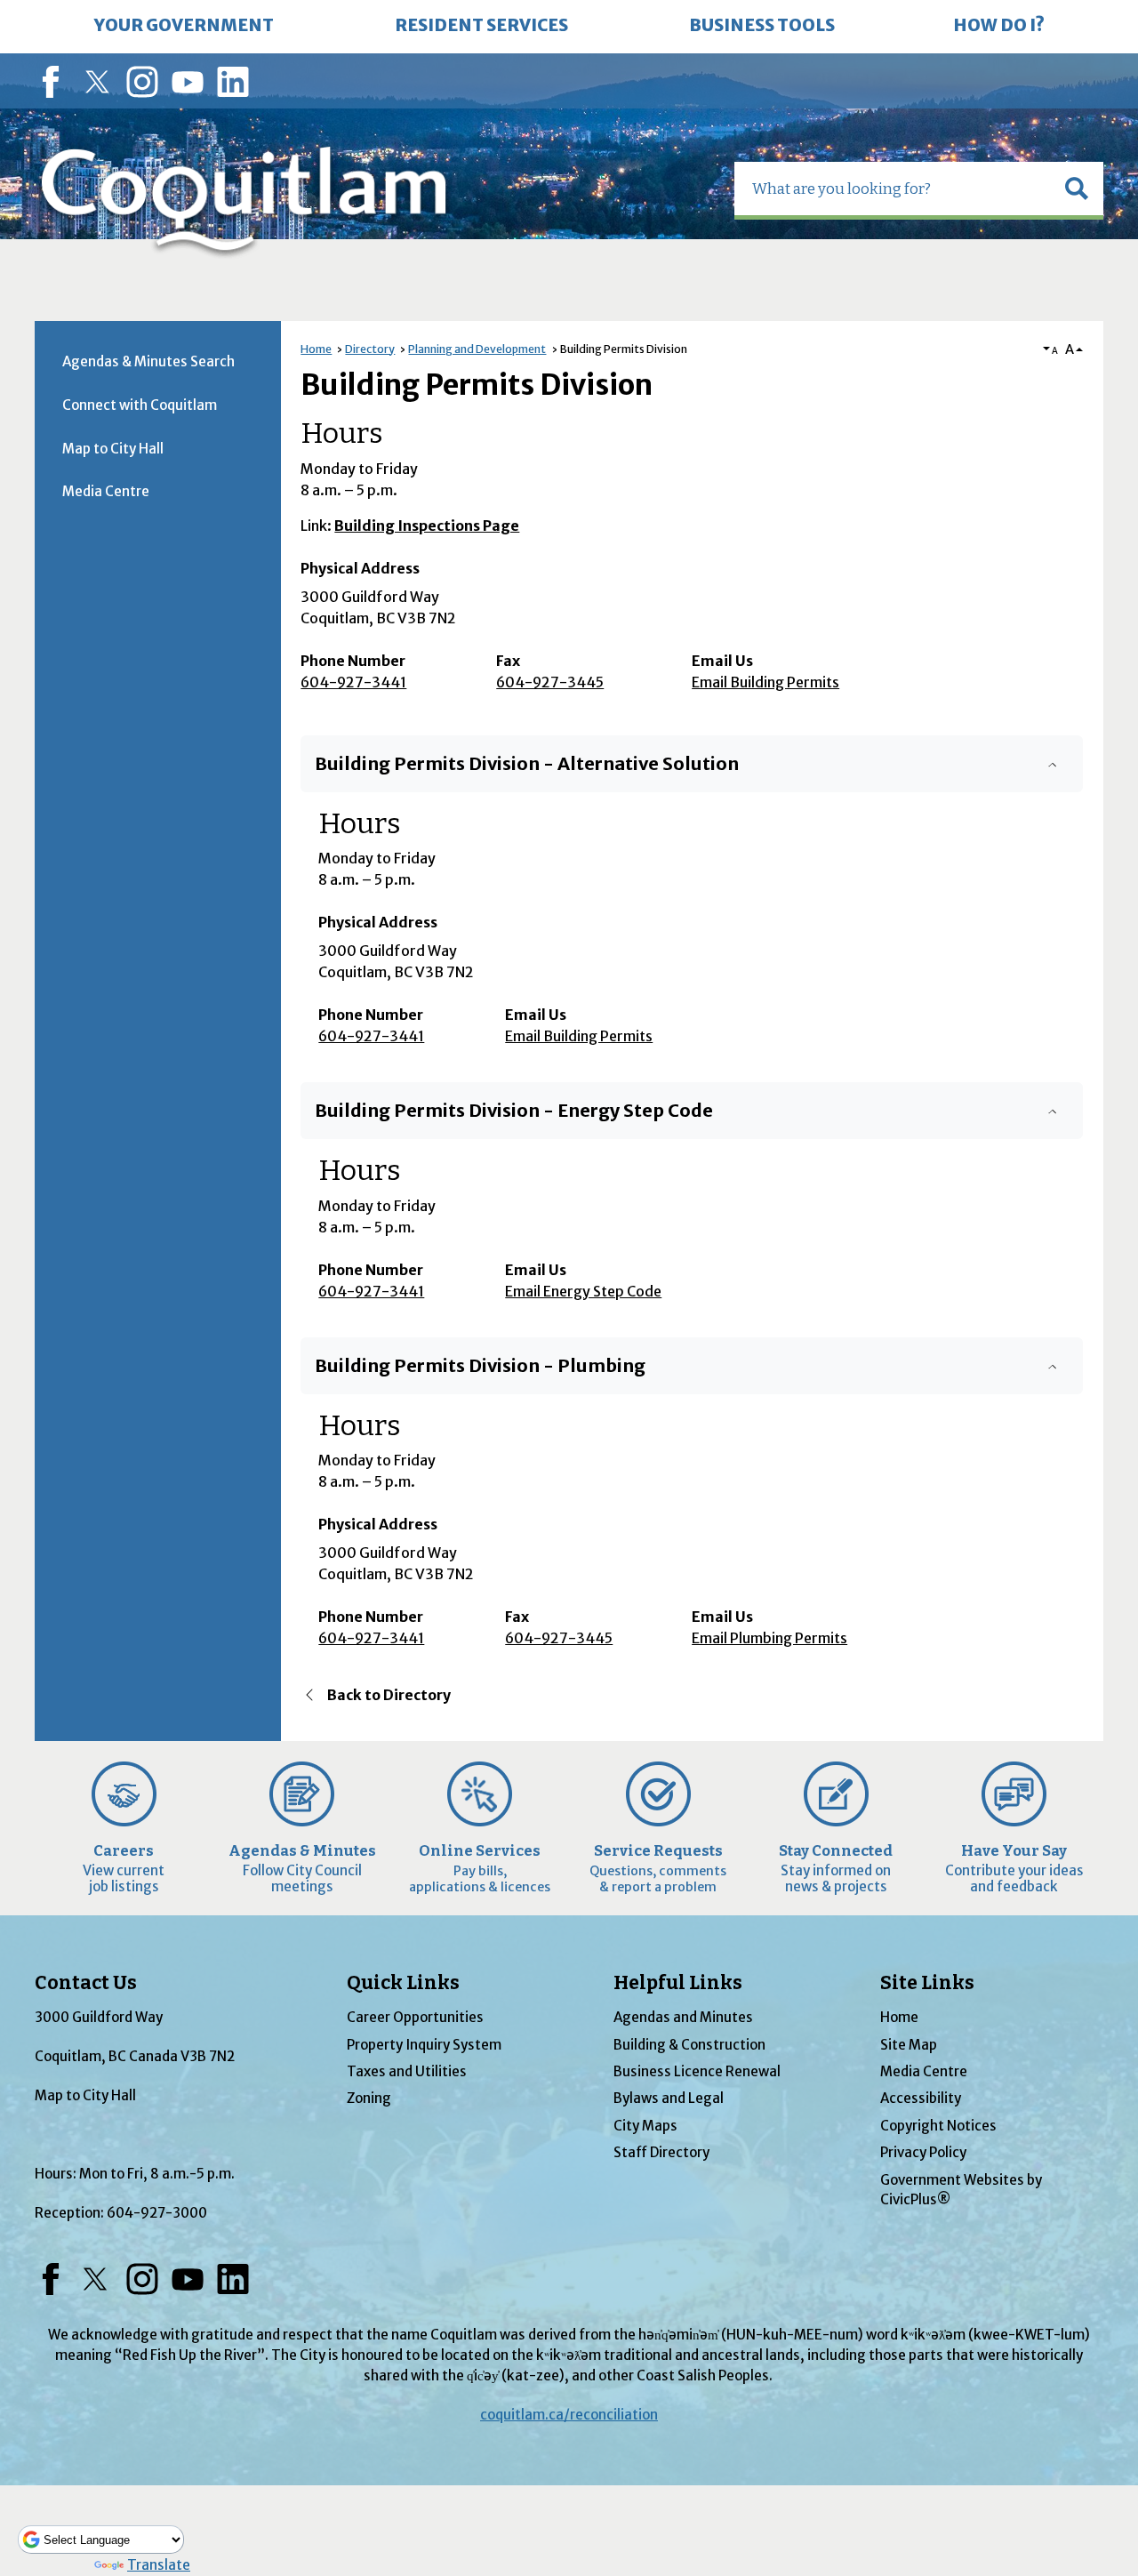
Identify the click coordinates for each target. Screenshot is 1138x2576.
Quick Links (403, 1983)
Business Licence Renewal (697, 2071)
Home (316, 349)
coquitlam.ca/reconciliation (569, 2415)
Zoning (369, 2098)
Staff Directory (661, 2152)
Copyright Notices (938, 2126)
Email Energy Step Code (583, 1291)
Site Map (909, 2045)
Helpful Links (678, 1983)
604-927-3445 (550, 682)
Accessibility (921, 2098)
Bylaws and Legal (669, 2098)
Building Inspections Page (427, 526)
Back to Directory (389, 1695)
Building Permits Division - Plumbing (480, 1366)
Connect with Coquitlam (140, 405)
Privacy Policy (923, 2152)
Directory (370, 349)
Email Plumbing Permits (769, 1638)
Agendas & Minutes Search (148, 361)
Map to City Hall (113, 449)
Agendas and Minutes (683, 2017)
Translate (159, 2565)
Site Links (927, 1983)
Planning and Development (477, 349)
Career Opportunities (415, 2017)
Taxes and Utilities (407, 2071)
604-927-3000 (157, 2213)
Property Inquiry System (424, 2045)
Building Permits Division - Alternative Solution (527, 764)
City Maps (645, 2126)
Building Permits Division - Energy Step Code (514, 1111)
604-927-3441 (353, 682)
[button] (1077, 189)
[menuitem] (184, 27)
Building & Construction (689, 2045)
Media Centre (106, 491)
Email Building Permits (765, 682)
